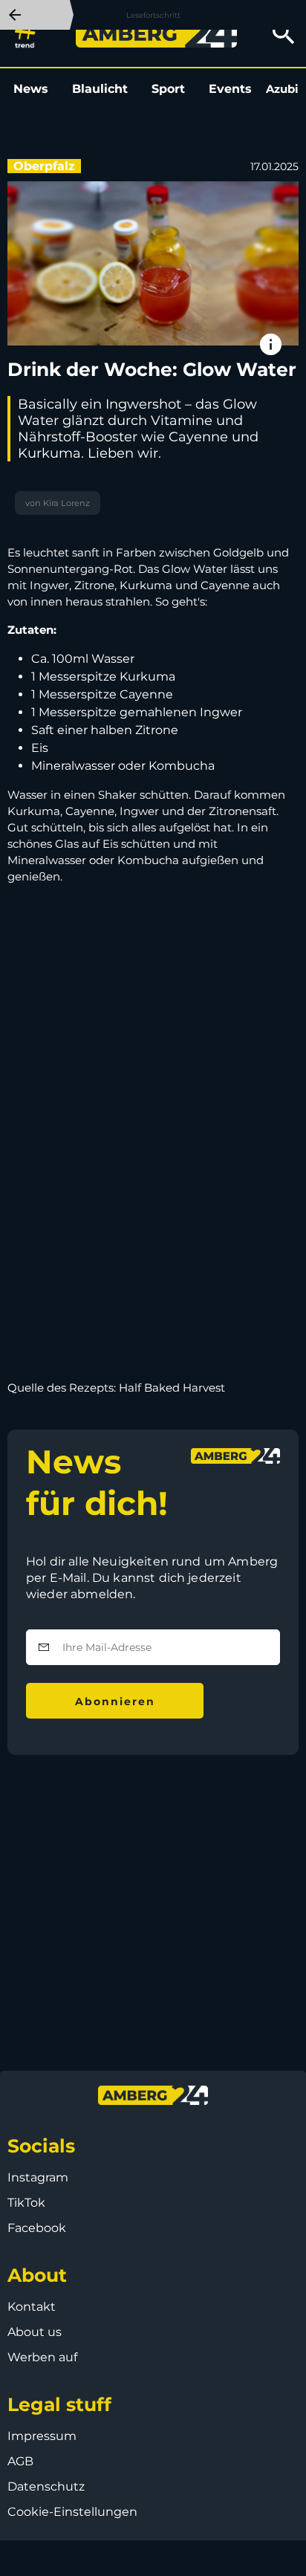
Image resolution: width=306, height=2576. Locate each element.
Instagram (38, 2177)
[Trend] (29, 33)
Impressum (42, 2436)
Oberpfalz (44, 166)
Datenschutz (46, 2486)
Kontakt (32, 2307)
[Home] (156, 33)
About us (35, 2332)
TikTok (26, 2203)
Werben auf (42, 2357)
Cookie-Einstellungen (72, 2512)
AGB (20, 2461)
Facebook (37, 2228)
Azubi (282, 89)
